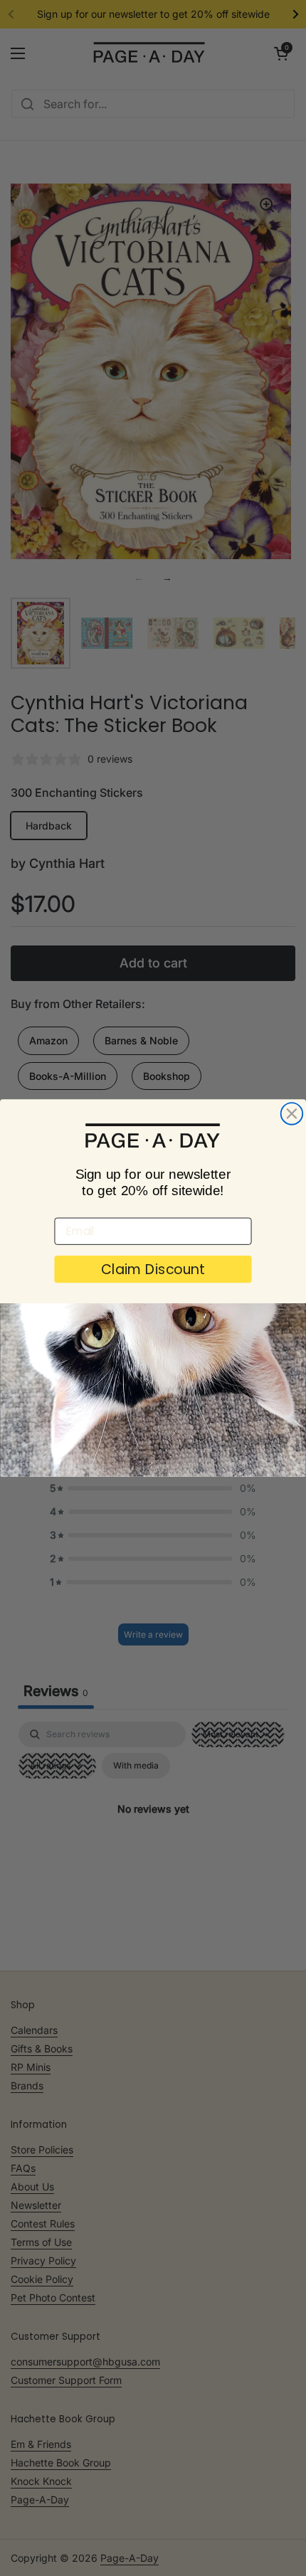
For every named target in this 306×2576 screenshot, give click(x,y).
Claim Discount (153, 1270)
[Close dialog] (292, 1114)
